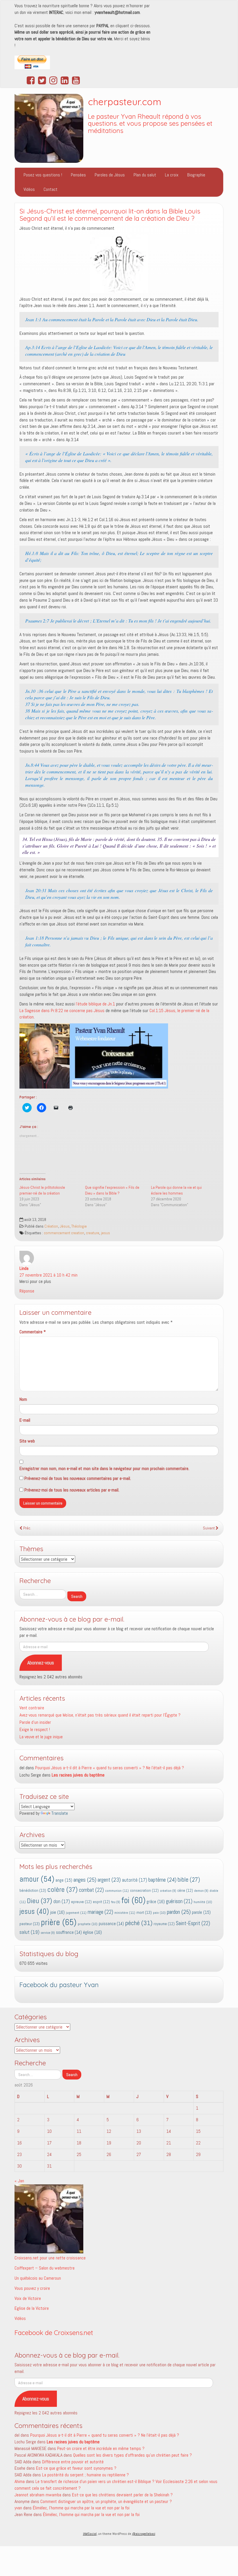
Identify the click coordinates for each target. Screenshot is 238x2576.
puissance (111, 1924)
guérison (179, 1901)
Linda (24, 1268)
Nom (23, 1399)
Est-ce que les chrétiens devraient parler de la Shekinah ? (122, 2495)
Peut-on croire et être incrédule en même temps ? (101, 2448)
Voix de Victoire (28, 2298)
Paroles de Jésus (110, 175)
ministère (125, 1913)
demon (201, 1891)
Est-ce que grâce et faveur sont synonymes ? (76, 2468)
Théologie (79, 1226)
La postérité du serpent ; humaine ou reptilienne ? (85, 2475)
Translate (60, 1813)
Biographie (196, 175)
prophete (88, 1924)
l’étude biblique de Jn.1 (95, 1004)
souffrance (69, 1932)
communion (117, 1891)
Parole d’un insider (35, 1722)
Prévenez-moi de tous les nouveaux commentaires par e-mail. (78, 1478)
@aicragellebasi (144, 2534)
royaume (164, 1924)
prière (59, 1922)
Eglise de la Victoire (32, 2308)
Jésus (65, 1226)
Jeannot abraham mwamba (38, 2495)
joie (57, 1912)
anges (85, 1880)
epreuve (81, 1902)
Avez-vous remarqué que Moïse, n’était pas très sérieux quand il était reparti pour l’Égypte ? (100, 1715)
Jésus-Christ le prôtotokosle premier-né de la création (42, 1190)
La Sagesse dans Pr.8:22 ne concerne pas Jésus (62, 1010)
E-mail (25, 1420)
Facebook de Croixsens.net (54, 2333)
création (168, 1891)
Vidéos (29, 189)
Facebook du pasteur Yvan (59, 1985)
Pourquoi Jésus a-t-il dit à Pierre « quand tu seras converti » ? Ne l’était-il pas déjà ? (110, 1768)
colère (63, 1889)
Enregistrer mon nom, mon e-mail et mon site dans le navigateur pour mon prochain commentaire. (104, 1468)
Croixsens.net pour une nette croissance (50, 2258)
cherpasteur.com (125, 102)
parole (201, 1912)
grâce (156, 1902)
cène (185, 1891)
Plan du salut (145, 175)
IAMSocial (90, 2534)
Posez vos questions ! (43, 175)
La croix (172, 175)
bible (189, 1880)
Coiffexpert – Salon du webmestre (45, 2268)
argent (109, 1880)
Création (51, 1226)
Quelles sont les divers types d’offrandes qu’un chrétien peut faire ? (132, 2455)
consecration (144, 1891)
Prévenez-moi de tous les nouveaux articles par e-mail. (72, 1490)
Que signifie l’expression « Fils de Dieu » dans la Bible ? (112, 1190)
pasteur (30, 1924)
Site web (27, 1441)
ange (64, 1880)
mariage (100, 1912)
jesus (106, 1233)
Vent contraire (32, 1708)
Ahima (20, 2481)
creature (93, 1233)
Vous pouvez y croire (32, 2288)
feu (116, 1902)
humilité (203, 1902)
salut (29, 1932)
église (92, 1932)
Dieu (40, 1901)
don (62, 1902)
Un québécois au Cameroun (38, 2278)
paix (159, 1913)
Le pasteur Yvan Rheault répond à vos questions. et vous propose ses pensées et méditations (150, 124)
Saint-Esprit (193, 1923)
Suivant (209, 1528)
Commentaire (33, 1332)
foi (133, 1900)
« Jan (19, 2181)
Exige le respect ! (35, 1729)
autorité (135, 1880)
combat (91, 1890)
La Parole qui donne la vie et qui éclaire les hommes (176, 1190)
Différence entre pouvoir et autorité (73, 2462)
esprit (101, 1902)
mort (144, 1912)
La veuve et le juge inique (41, 1737)
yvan (18, 2508)
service (48, 1933)
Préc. (27, 1528)
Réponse (27, 1291)
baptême (162, 1880)
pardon (179, 1912)
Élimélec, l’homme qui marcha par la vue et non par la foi (81, 2508)
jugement (76, 1913)
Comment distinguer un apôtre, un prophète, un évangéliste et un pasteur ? (106, 2501)
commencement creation (64, 1233)
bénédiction (33, 1890)
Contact (51, 189)
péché (139, 1923)
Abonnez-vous (41, 1663)
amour (37, 1879)
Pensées (78, 175)
